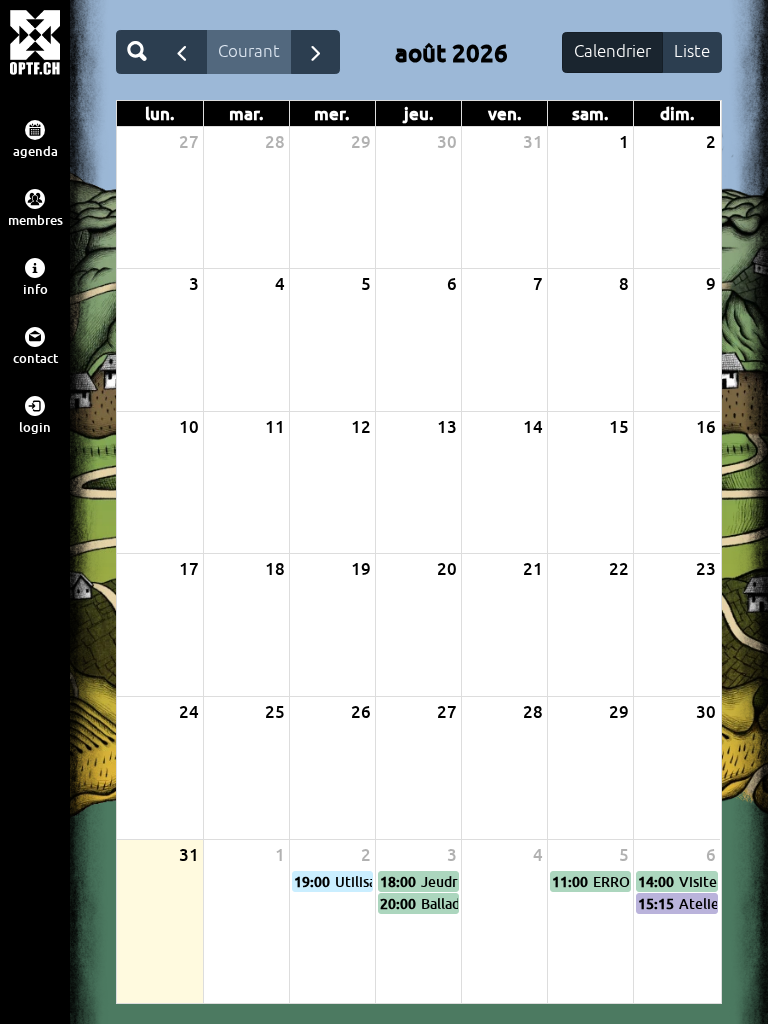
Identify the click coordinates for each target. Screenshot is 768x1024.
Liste (692, 51)
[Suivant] (316, 52)
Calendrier (612, 51)
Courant (249, 51)
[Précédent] (182, 52)
